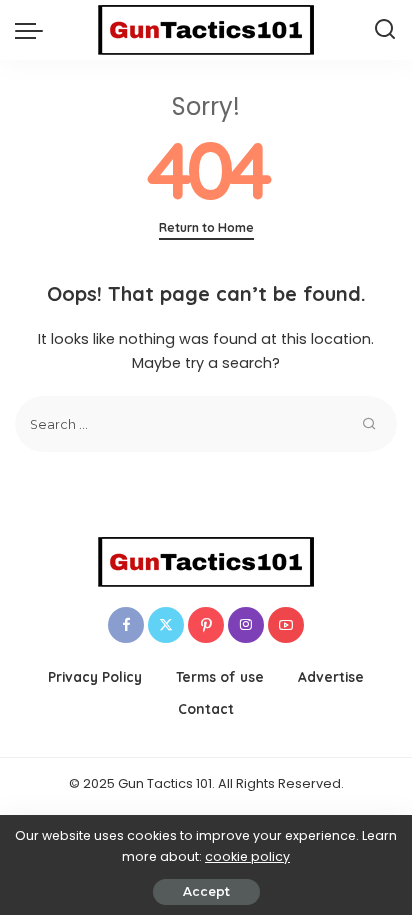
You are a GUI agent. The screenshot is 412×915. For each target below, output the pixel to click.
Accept (206, 891)
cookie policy (247, 856)
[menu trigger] (34, 30)
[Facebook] (126, 625)
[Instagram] (246, 625)
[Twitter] (166, 625)
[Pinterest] (206, 625)
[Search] (385, 30)
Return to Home (206, 227)
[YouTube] (286, 625)
